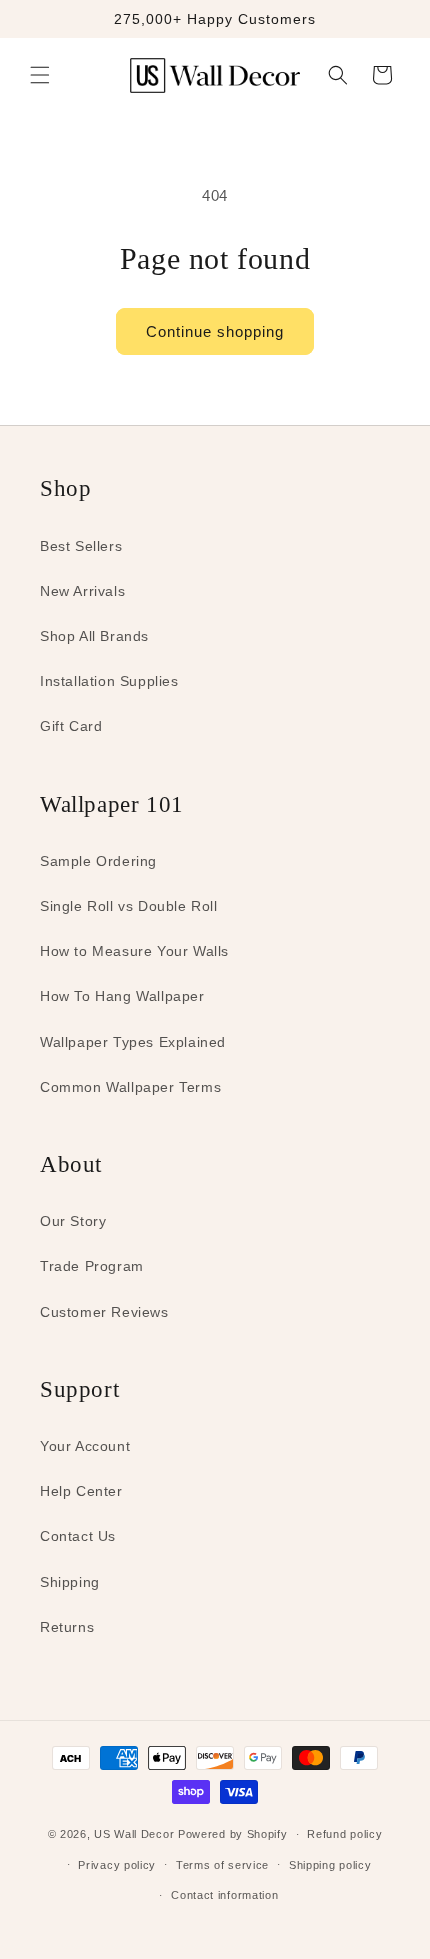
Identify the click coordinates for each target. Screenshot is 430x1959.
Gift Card (71, 726)
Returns (67, 1627)
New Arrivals (82, 591)
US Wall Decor (134, 1834)
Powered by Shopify (233, 1834)
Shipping (70, 1582)
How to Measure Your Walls (134, 951)
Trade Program (92, 1266)
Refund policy (344, 1834)
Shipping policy (330, 1865)
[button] (40, 75)
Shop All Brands (94, 636)
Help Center (81, 1491)
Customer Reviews (104, 1312)
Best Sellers (81, 546)
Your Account (85, 1446)
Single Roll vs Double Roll (129, 906)
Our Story (73, 1221)
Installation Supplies (109, 681)
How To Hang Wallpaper (122, 996)
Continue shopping (215, 331)
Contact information (224, 1895)
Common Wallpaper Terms (130, 1087)
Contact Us (78, 1536)
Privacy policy (117, 1865)
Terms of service (222, 1865)
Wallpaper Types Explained (133, 1042)
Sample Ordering (98, 861)
